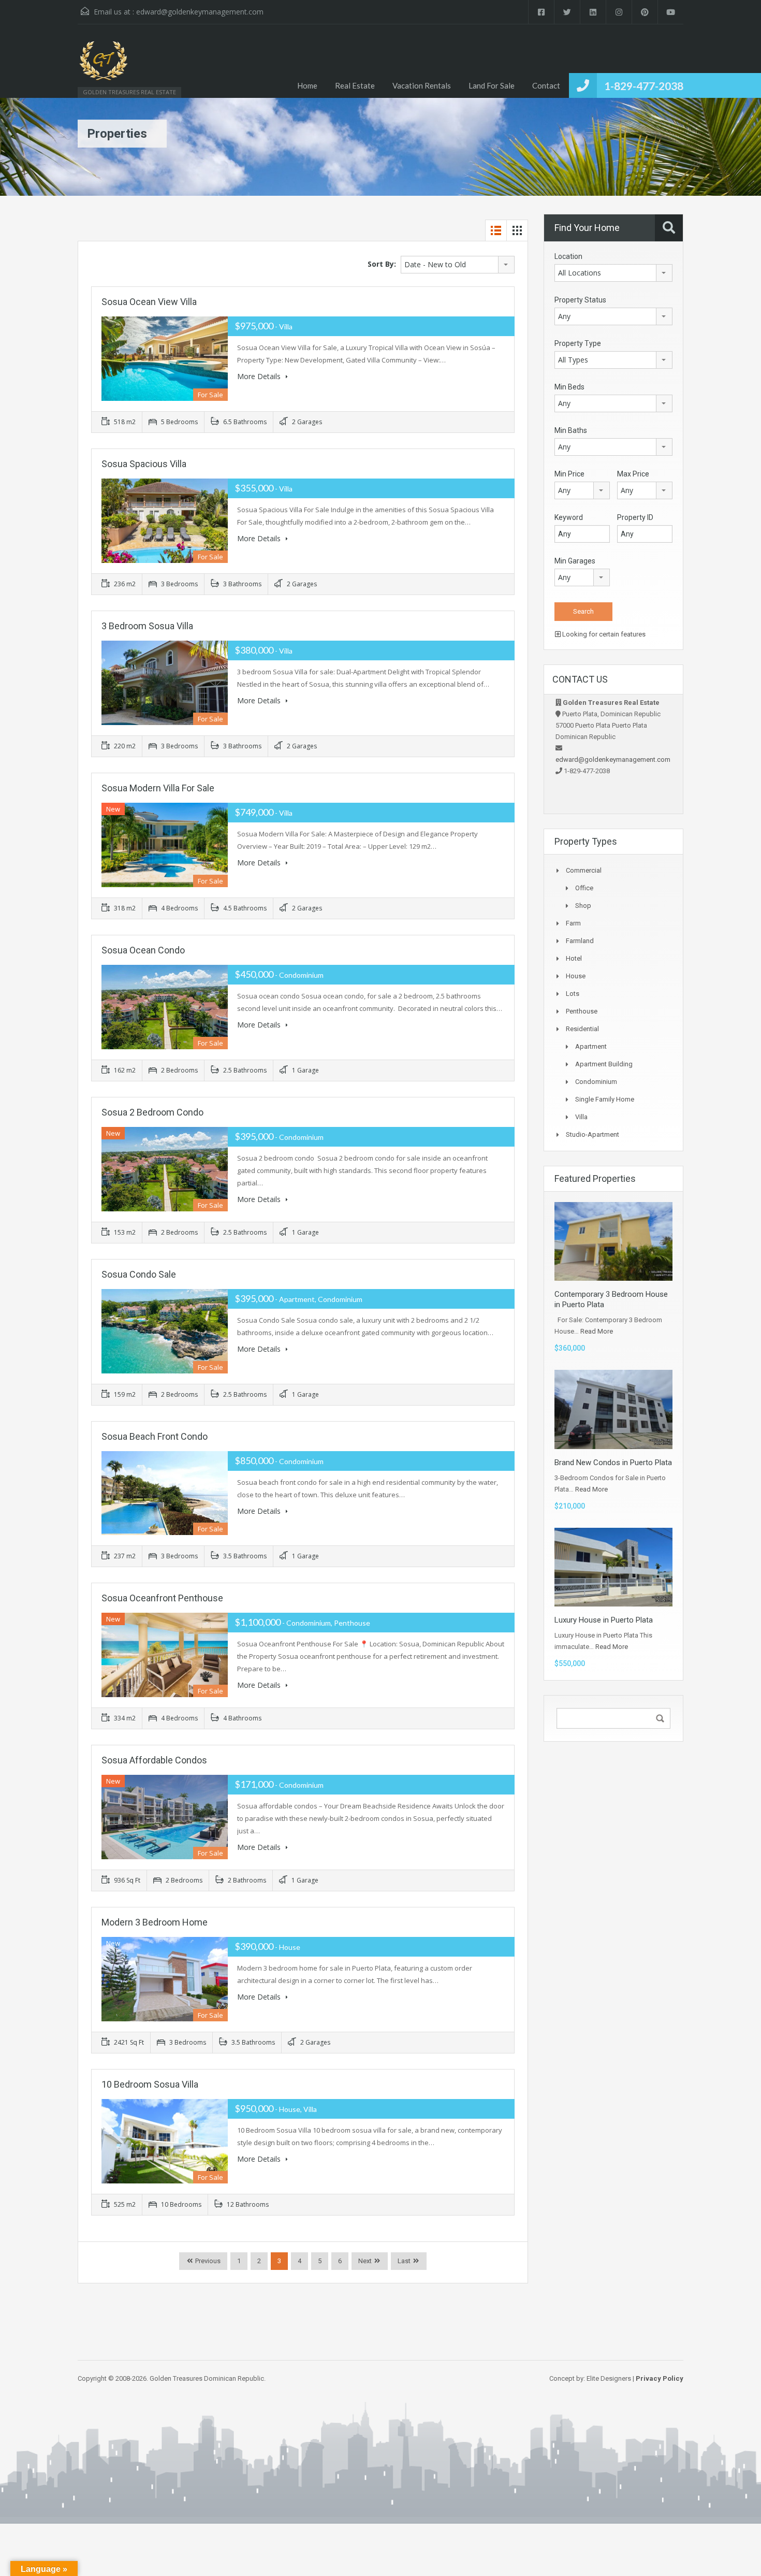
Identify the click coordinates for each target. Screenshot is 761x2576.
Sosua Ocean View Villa (149, 302)
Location (568, 256)
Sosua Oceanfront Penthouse (162, 1598)
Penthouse (582, 1011)
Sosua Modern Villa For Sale (158, 788)
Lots (573, 994)
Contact (546, 85)
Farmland (580, 941)
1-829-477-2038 (644, 86)
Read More (597, 1331)
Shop (583, 906)
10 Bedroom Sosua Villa (150, 2084)
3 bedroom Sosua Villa (147, 626)
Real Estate (355, 85)
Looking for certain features (603, 634)
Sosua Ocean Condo (143, 950)
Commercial (584, 870)
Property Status (580, 300)
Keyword (569, 517)
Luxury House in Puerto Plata (604, 1620)
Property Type (578, 343)
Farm (573, 923)
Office (584, 888)
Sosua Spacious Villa (144, 464)
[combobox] (458, 265)
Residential (582, 1029)
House (576, 976)
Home (307, 85)
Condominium (596, 1082)
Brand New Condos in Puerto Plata (613, 1463)
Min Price (569, 474)
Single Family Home (605, 1099)
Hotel (574, 958)
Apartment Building (604, 1064)
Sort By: (382, 264)
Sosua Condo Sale (139, 1274)
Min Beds (569, 387)
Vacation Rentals (422, 85)
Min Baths (571, 430)
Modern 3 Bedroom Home (155, 1922)
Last (404, 2261)
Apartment (591, 1046)
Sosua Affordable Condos (154, 1760)
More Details (260, 376)
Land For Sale (492, 85)
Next (365, 2261)
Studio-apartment (592, 1134)
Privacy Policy (660, 2378)
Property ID (635, 517)
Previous (207, 2261)
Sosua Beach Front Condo (155, 1436)
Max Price (633, 474)
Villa (581, 1117)
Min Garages (575, 561)
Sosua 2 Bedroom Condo (152, 1112)
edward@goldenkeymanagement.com (200, 12)
